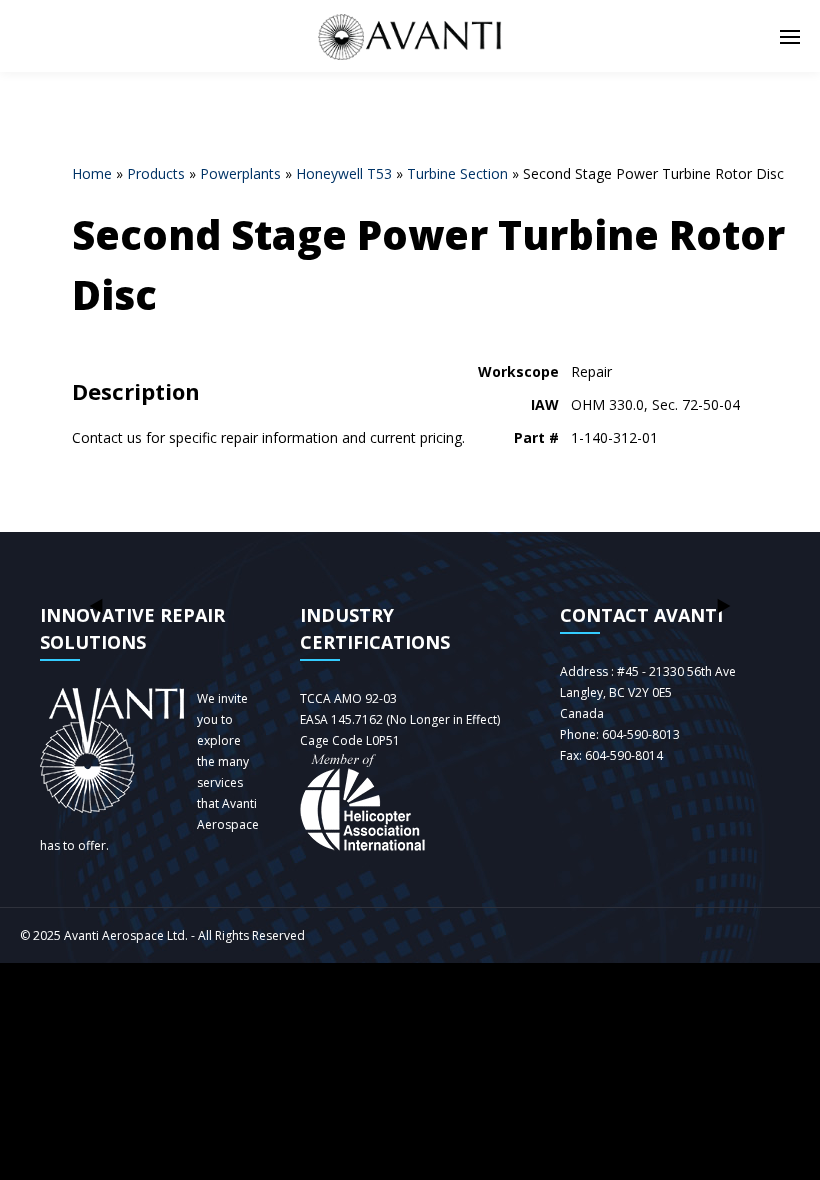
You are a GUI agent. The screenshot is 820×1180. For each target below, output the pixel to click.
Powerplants (240, 173)
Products (156, 173)
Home (92, 173)
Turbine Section (457, 173)
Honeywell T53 (344, 173)
